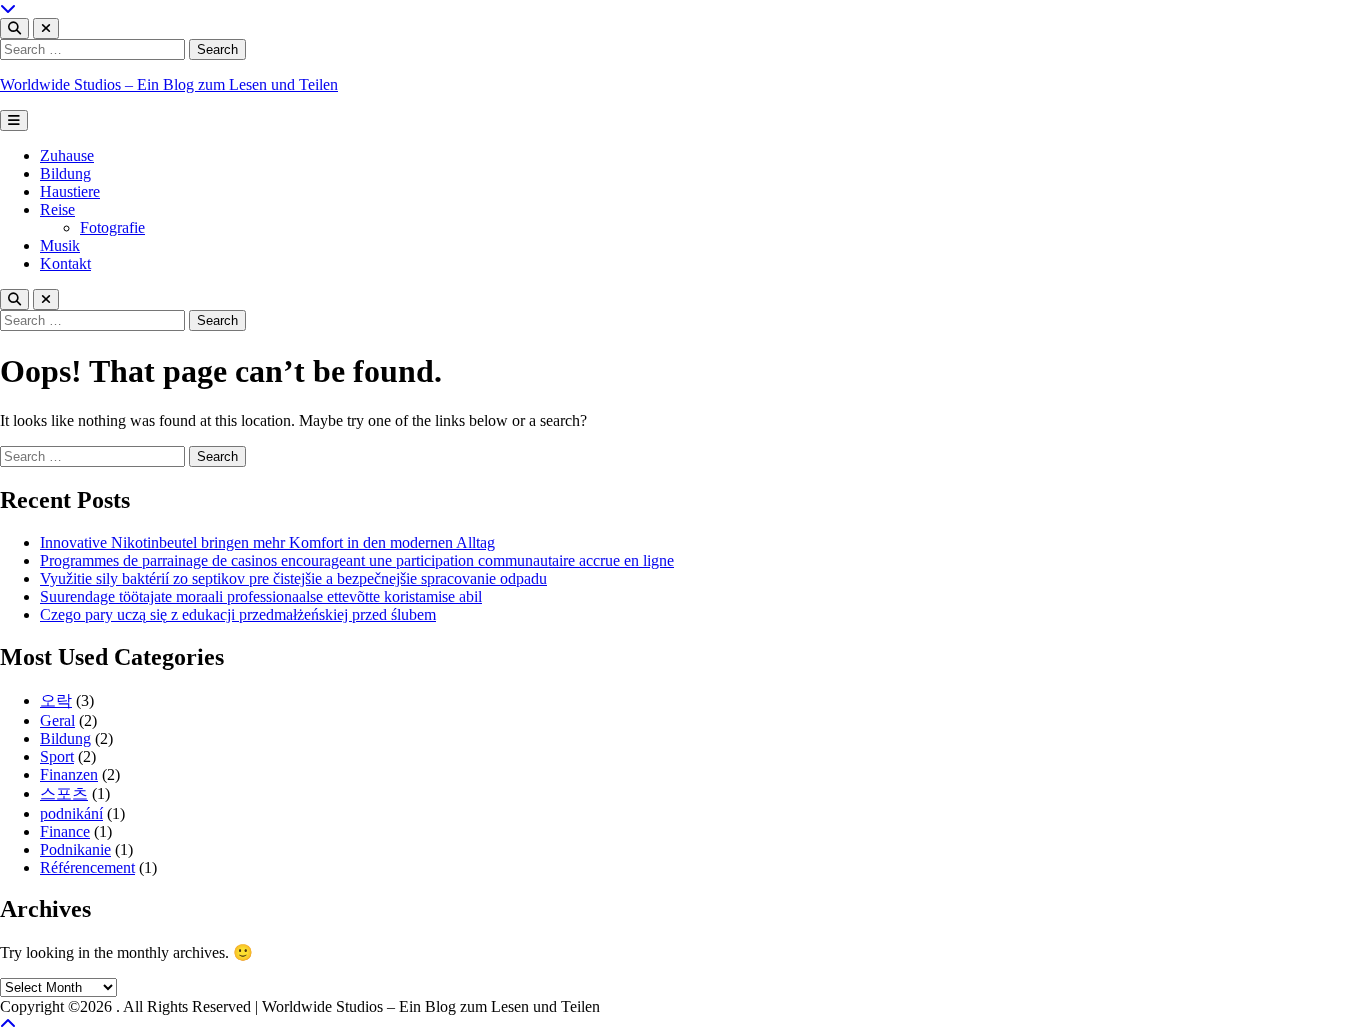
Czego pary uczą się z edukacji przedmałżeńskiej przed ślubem (238, 614)
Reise (57, 209)
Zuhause (67, 155)
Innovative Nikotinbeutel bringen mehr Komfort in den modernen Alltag (267, 542)
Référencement (87, 867)
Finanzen (69, 774)
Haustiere (70, 191)
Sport (57, 756)
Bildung (65, 173)
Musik (60, 245)
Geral (57, 720)
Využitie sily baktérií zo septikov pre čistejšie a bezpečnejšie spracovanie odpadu (293, 578)
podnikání (71, 813)
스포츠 (64, 793)
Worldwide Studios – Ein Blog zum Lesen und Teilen (169, 84)
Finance (65, 831)
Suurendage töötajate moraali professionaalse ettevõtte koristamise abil (261, 596)
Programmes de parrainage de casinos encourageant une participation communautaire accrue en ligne (357, 560)
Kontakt (65, 263)
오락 (56, 700)
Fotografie (112, 227)
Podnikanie (75, 849)
